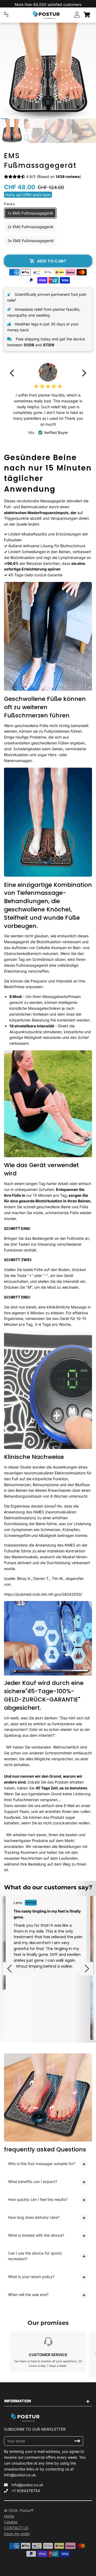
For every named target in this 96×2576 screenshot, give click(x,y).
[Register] (77, 2441)
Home (9, 2516)
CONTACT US (16, 2528)
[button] (9, 1969)
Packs (9, 204)
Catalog (11, 2522)
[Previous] (13, 373)
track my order (17, 2534)
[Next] (83, 373)
